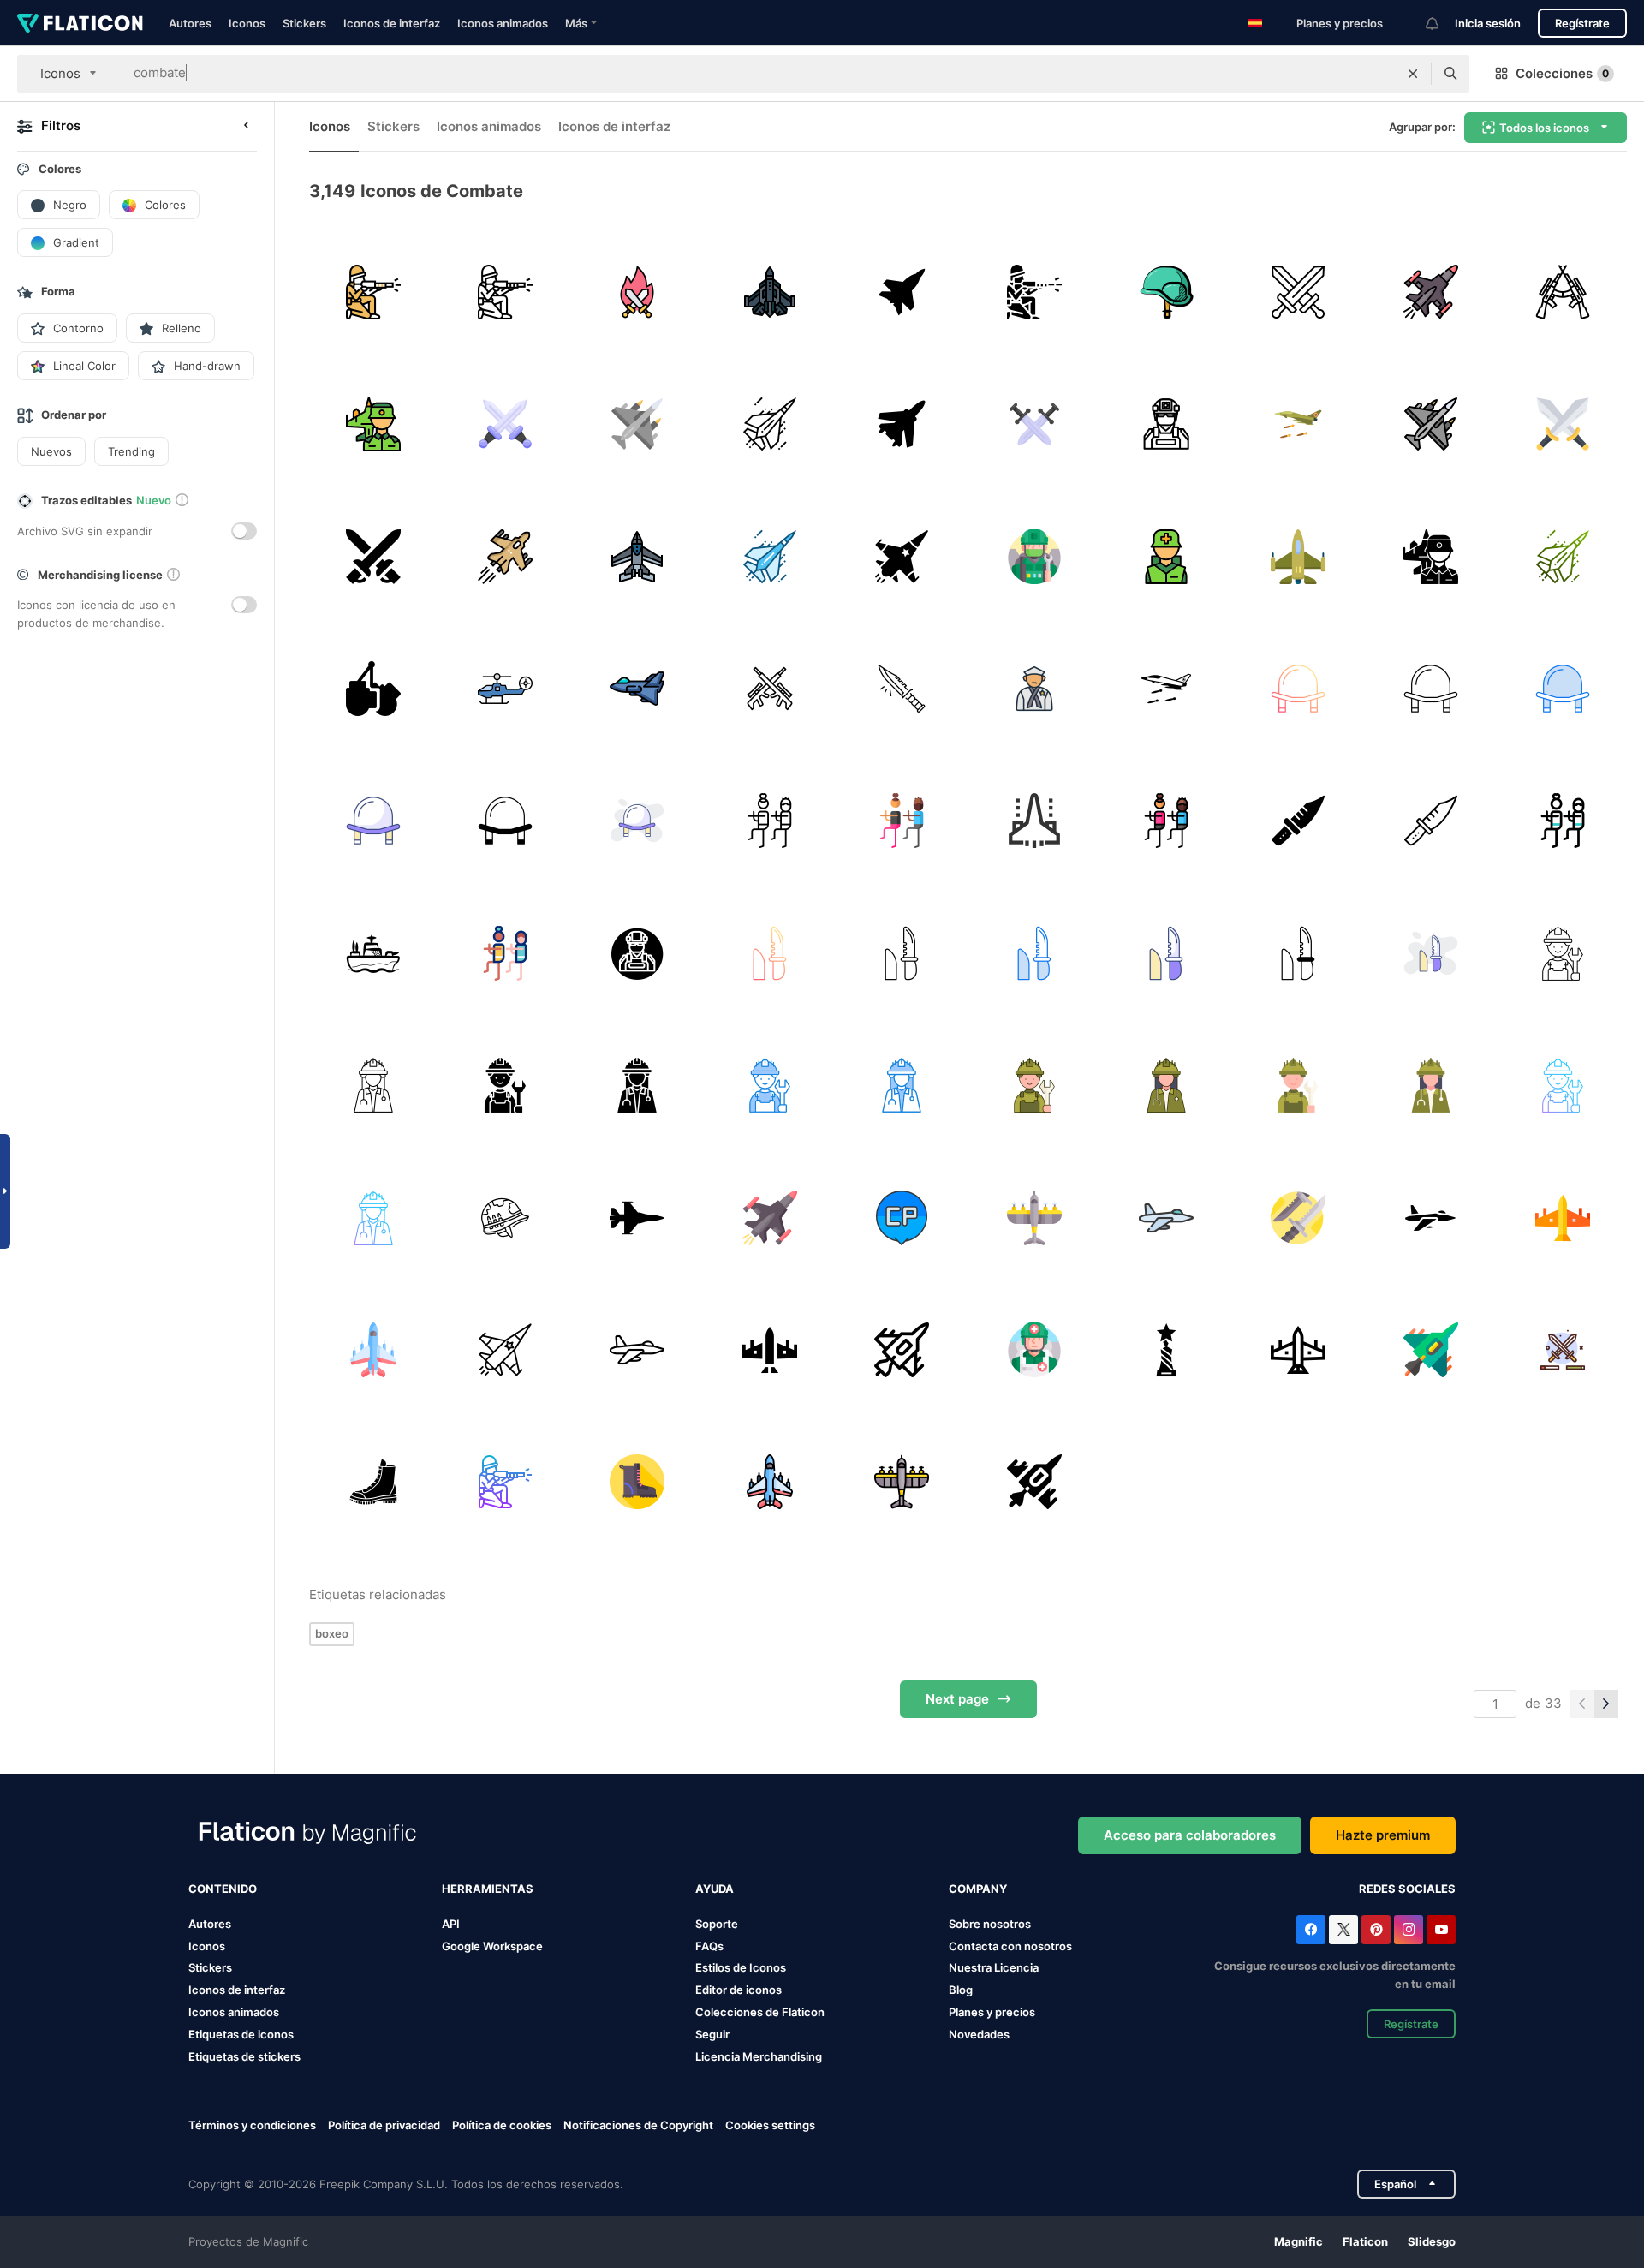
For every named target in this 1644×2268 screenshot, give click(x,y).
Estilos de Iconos (741, 1967)
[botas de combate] (373, 1482)
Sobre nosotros (990, 1924)
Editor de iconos (739, 1990)
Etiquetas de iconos (241, 2034)
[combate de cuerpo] (769, 821)
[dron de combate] (1299, 292)
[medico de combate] (1166, 556)
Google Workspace (492, 1946)
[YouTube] (1441, 1930)
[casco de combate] (1299, 688)
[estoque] (373, 556)
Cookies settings (770, 2125)
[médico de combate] (373, 1085)
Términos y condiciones (252, 2125)
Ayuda (715, 1889)
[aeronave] (769, 292)
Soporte (717, 1924)
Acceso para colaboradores (1190, 1835)
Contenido (223, 1889)
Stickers (304, 23)
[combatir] (637, 292)
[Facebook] (1311, 1930)
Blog (961, 1990)
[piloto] (373, 424)
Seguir (712, 2034)
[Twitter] (1343, 1930)
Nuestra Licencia (994, 1967)
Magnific (1299, 2241)
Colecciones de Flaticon (760, 2012)
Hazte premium (1383, 1835)
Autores (190, 23)
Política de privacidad (384, 2125)
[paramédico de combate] (1166, 424)
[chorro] (902, 424)
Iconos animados (503, 23)
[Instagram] (1409, 1930)
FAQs (709, 1946)
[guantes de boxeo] (373, 688)
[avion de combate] (902, 292)
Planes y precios (1340, 23)
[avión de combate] (1430, 292)
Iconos (247, 23)
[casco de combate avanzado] (1166, 292)
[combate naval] (373, 953)
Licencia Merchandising (759, 2056)
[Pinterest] (1376, 1930)
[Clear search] (1413, 74)
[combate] (373, 292)
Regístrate (1582, 23)
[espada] (505, 424)
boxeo (332, 1633)
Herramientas (488, 1889)
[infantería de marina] (1034, 688)
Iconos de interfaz (392, 23)
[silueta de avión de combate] (637, 1218)
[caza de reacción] (637, 424)
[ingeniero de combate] (1034, 556)
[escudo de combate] (1166, 1349)
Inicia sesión (1488, 23)
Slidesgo (1432, 2241)
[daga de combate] (1299, 821)
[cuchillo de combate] (902, 688)
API (451, 1924)
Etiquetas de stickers (244, 2056)
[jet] (1299, 556)
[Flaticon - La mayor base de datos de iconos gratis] (80, 23)
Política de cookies (502, 2125)
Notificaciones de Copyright (638, 2125)
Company (978, 1889)
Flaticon (1365, 2241)
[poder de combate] (902, 1218)
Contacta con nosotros (1010, 1946)
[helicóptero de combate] (505, 688)
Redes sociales (1407, 1889)
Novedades (979, 2034)
